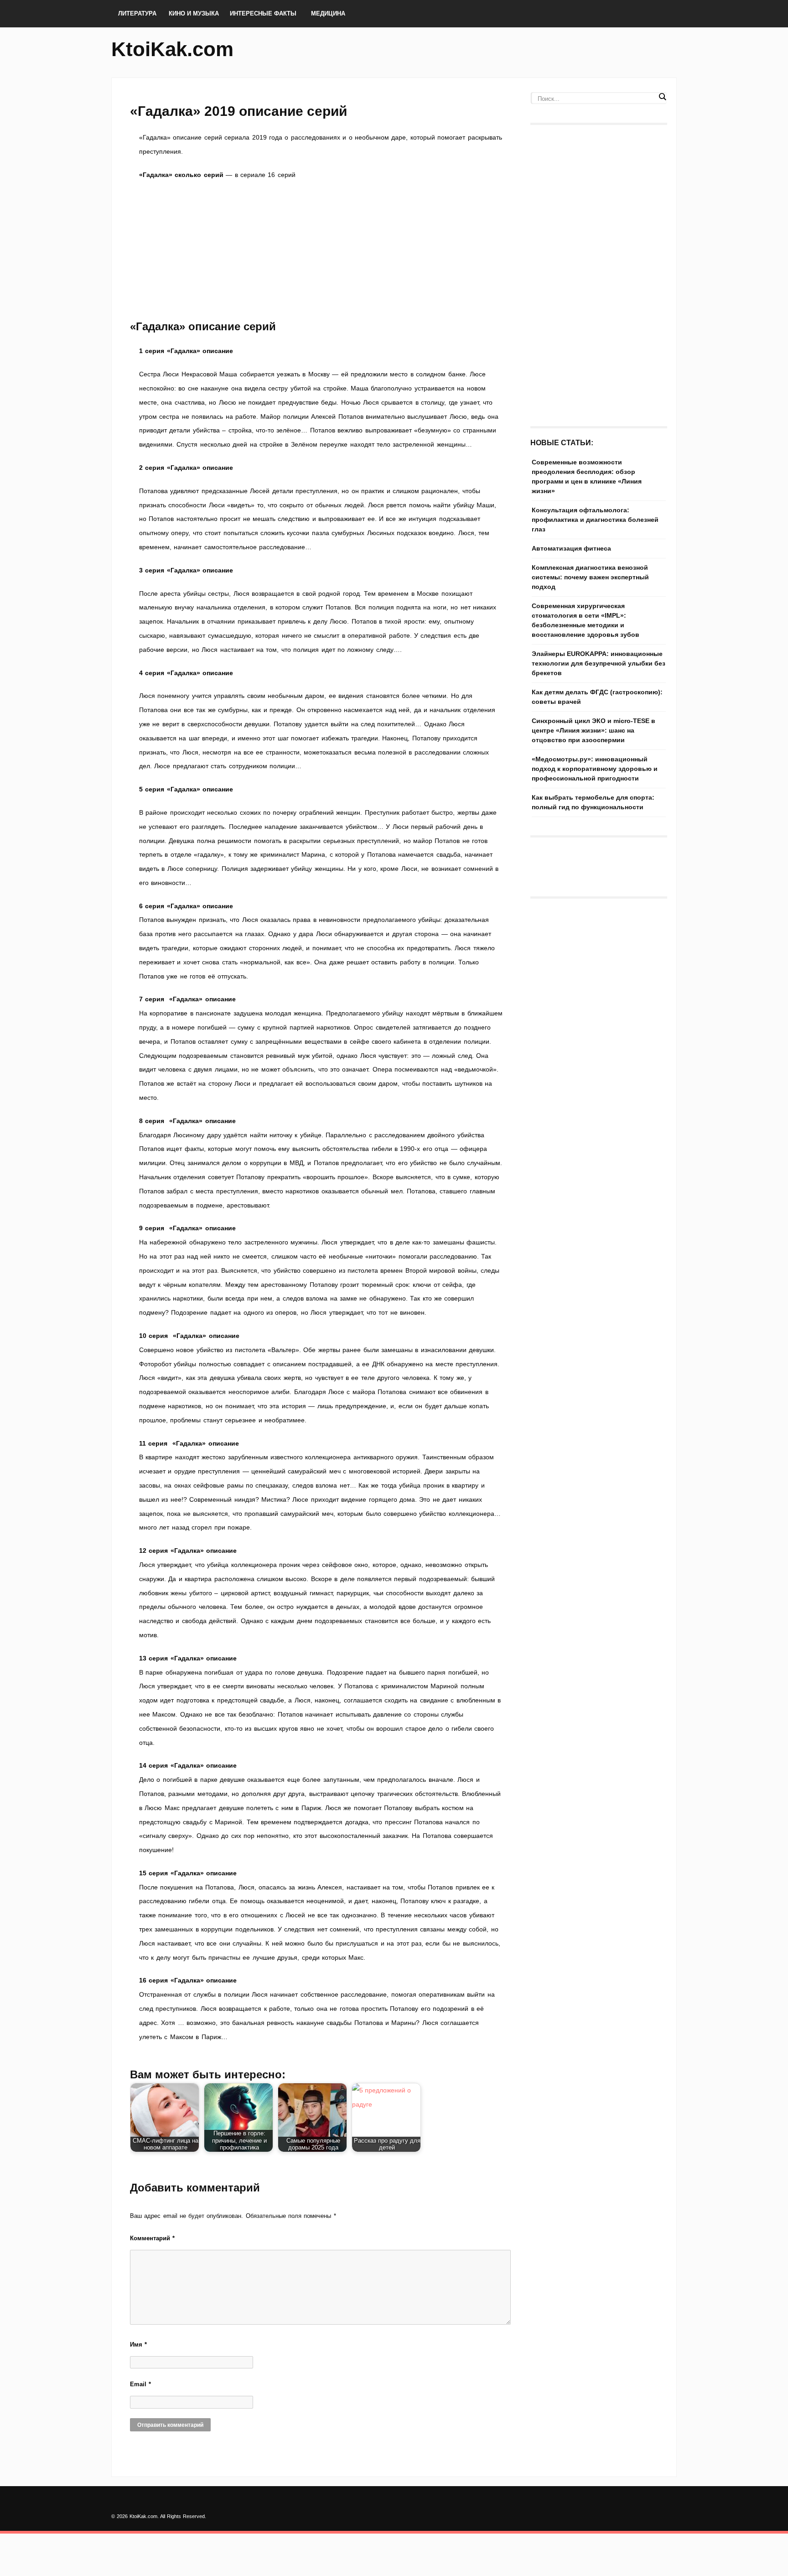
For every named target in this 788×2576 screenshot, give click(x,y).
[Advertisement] (321, 250)
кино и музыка (194, 13)
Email (140, 2384)
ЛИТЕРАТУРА (137, 13)
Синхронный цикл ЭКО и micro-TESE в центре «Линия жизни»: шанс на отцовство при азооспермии (594, 730)
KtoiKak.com (172, 49)
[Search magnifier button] (662, 97)
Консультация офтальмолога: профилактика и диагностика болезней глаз (595, 520)
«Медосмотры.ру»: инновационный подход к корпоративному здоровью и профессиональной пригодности (595, 769)
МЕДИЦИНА (328, 13)
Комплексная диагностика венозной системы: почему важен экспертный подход (590, 577)
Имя (138, 2344)
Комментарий (152, 2238)
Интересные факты (263, 13)
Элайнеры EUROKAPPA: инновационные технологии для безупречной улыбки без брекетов (599, 663)
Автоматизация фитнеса (571, 548)
